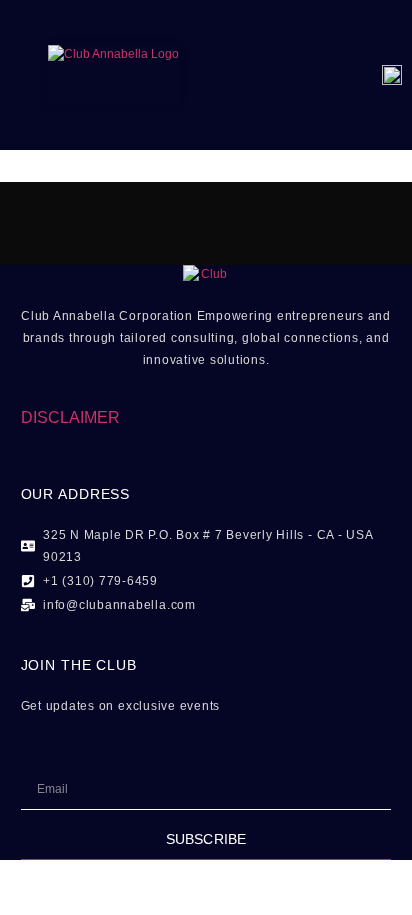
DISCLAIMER (70, 417)
